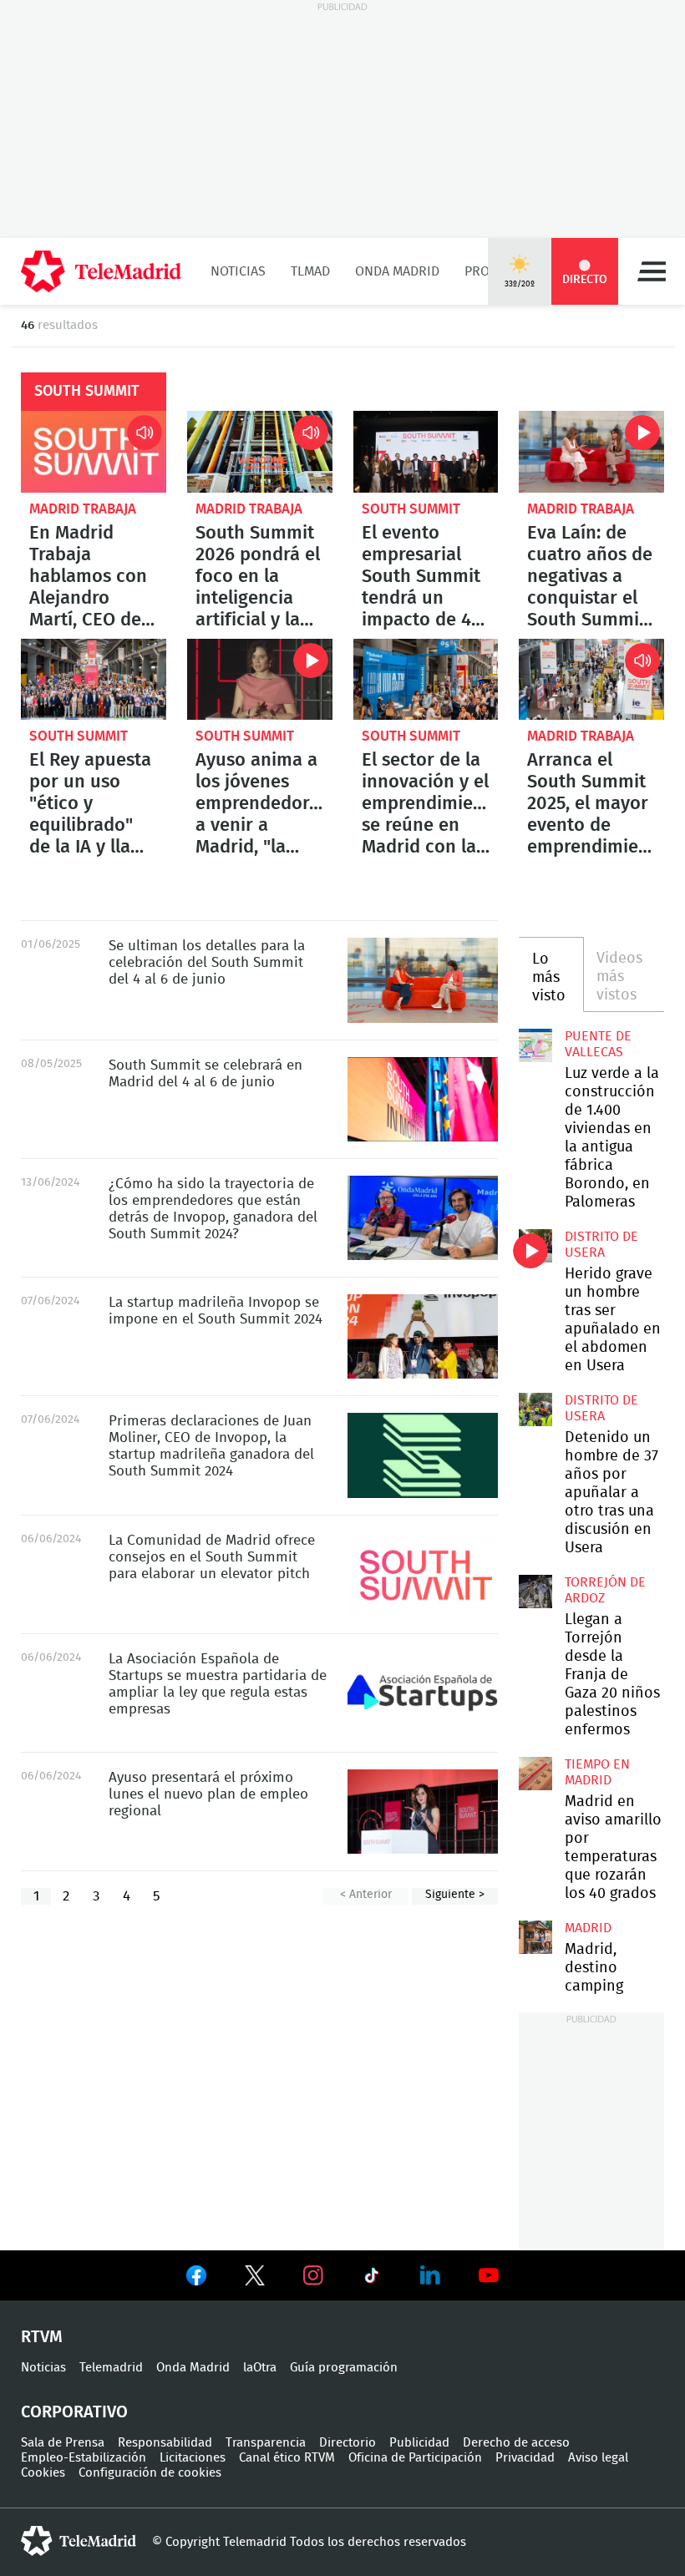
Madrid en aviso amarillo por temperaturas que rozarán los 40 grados (535, 1774)
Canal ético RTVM (287, 2458)
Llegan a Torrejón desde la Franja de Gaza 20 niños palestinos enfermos (535, 1592)
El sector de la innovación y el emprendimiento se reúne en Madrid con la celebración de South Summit (426, 680)
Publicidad (419, 2443)
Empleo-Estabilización (84, 2458)
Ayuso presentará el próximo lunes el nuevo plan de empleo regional (423, 1812)
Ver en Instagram (313, 2275)
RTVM (42, 2337)
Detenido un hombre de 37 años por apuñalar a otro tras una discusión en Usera (535, 1409)
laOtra (260, 2368)
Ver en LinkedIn (430, 2275)
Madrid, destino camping (535, 1937)
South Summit (411, 509)
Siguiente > (455, 1895)
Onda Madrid (397, 271)
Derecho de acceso (516, 2443)
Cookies (43, 2473)
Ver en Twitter (255, 2279)
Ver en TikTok (372, 2279)
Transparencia (266, 2443)
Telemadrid (111, 2368)
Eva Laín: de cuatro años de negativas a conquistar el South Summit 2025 (591, 452)
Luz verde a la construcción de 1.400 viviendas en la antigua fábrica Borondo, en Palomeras (535, 1045)
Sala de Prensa (63, 2443)
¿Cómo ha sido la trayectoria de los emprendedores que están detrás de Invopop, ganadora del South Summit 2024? (423, 1218)
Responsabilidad (165, 2443)
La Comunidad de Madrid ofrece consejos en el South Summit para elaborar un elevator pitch (423, 1574)
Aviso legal (598, 2458)
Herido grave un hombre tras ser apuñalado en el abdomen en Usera (535, 1246)
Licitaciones (193, 2458)
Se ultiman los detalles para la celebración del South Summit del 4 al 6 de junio (423, 980)
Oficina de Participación (415, 2458)
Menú (652, 271)
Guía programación (344, 2368)
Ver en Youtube (489, 2275)
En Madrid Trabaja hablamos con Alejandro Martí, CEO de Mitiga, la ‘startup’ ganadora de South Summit (94, 452)
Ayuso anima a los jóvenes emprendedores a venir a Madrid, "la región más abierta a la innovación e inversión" (260, 680)
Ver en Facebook (196, 2279)
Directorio (348, 2443)
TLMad (310, 271)
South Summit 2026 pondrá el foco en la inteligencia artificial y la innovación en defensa (260, 452)
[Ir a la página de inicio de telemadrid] (101, 271)
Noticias (238, 271)
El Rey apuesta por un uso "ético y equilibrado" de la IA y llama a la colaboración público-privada (94, 680)
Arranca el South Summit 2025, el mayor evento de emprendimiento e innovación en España (591, 680)
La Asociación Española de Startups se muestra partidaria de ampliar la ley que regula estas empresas (423, 1693)
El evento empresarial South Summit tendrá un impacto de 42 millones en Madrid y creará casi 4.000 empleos (426, 452)
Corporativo (74, 2412)
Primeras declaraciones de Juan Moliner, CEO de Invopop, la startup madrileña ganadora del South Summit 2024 (423, 1455)
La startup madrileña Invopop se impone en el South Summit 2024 (423, 1336)
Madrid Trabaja (83, 509)
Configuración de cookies (150, 2473)
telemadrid (79, 2541)
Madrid (588, 1928)
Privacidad (525, 2458)
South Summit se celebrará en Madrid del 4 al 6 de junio (423, 1099)
